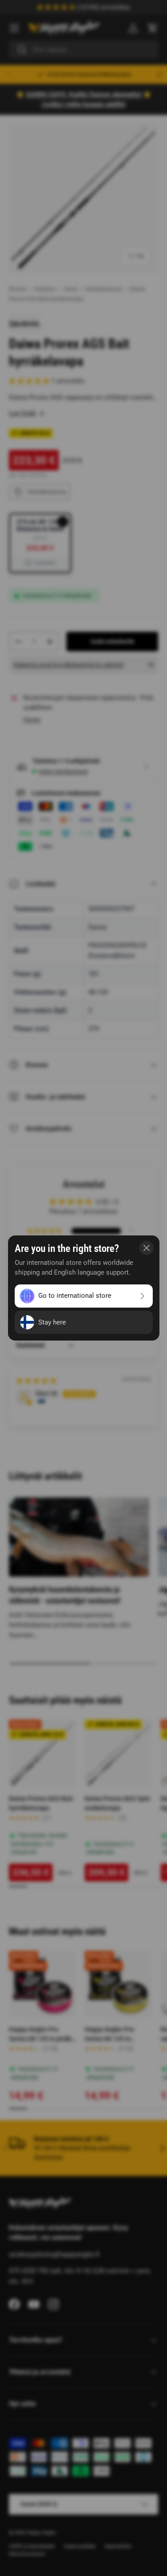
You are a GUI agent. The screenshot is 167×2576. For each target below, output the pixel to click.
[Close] (147, 1248)
